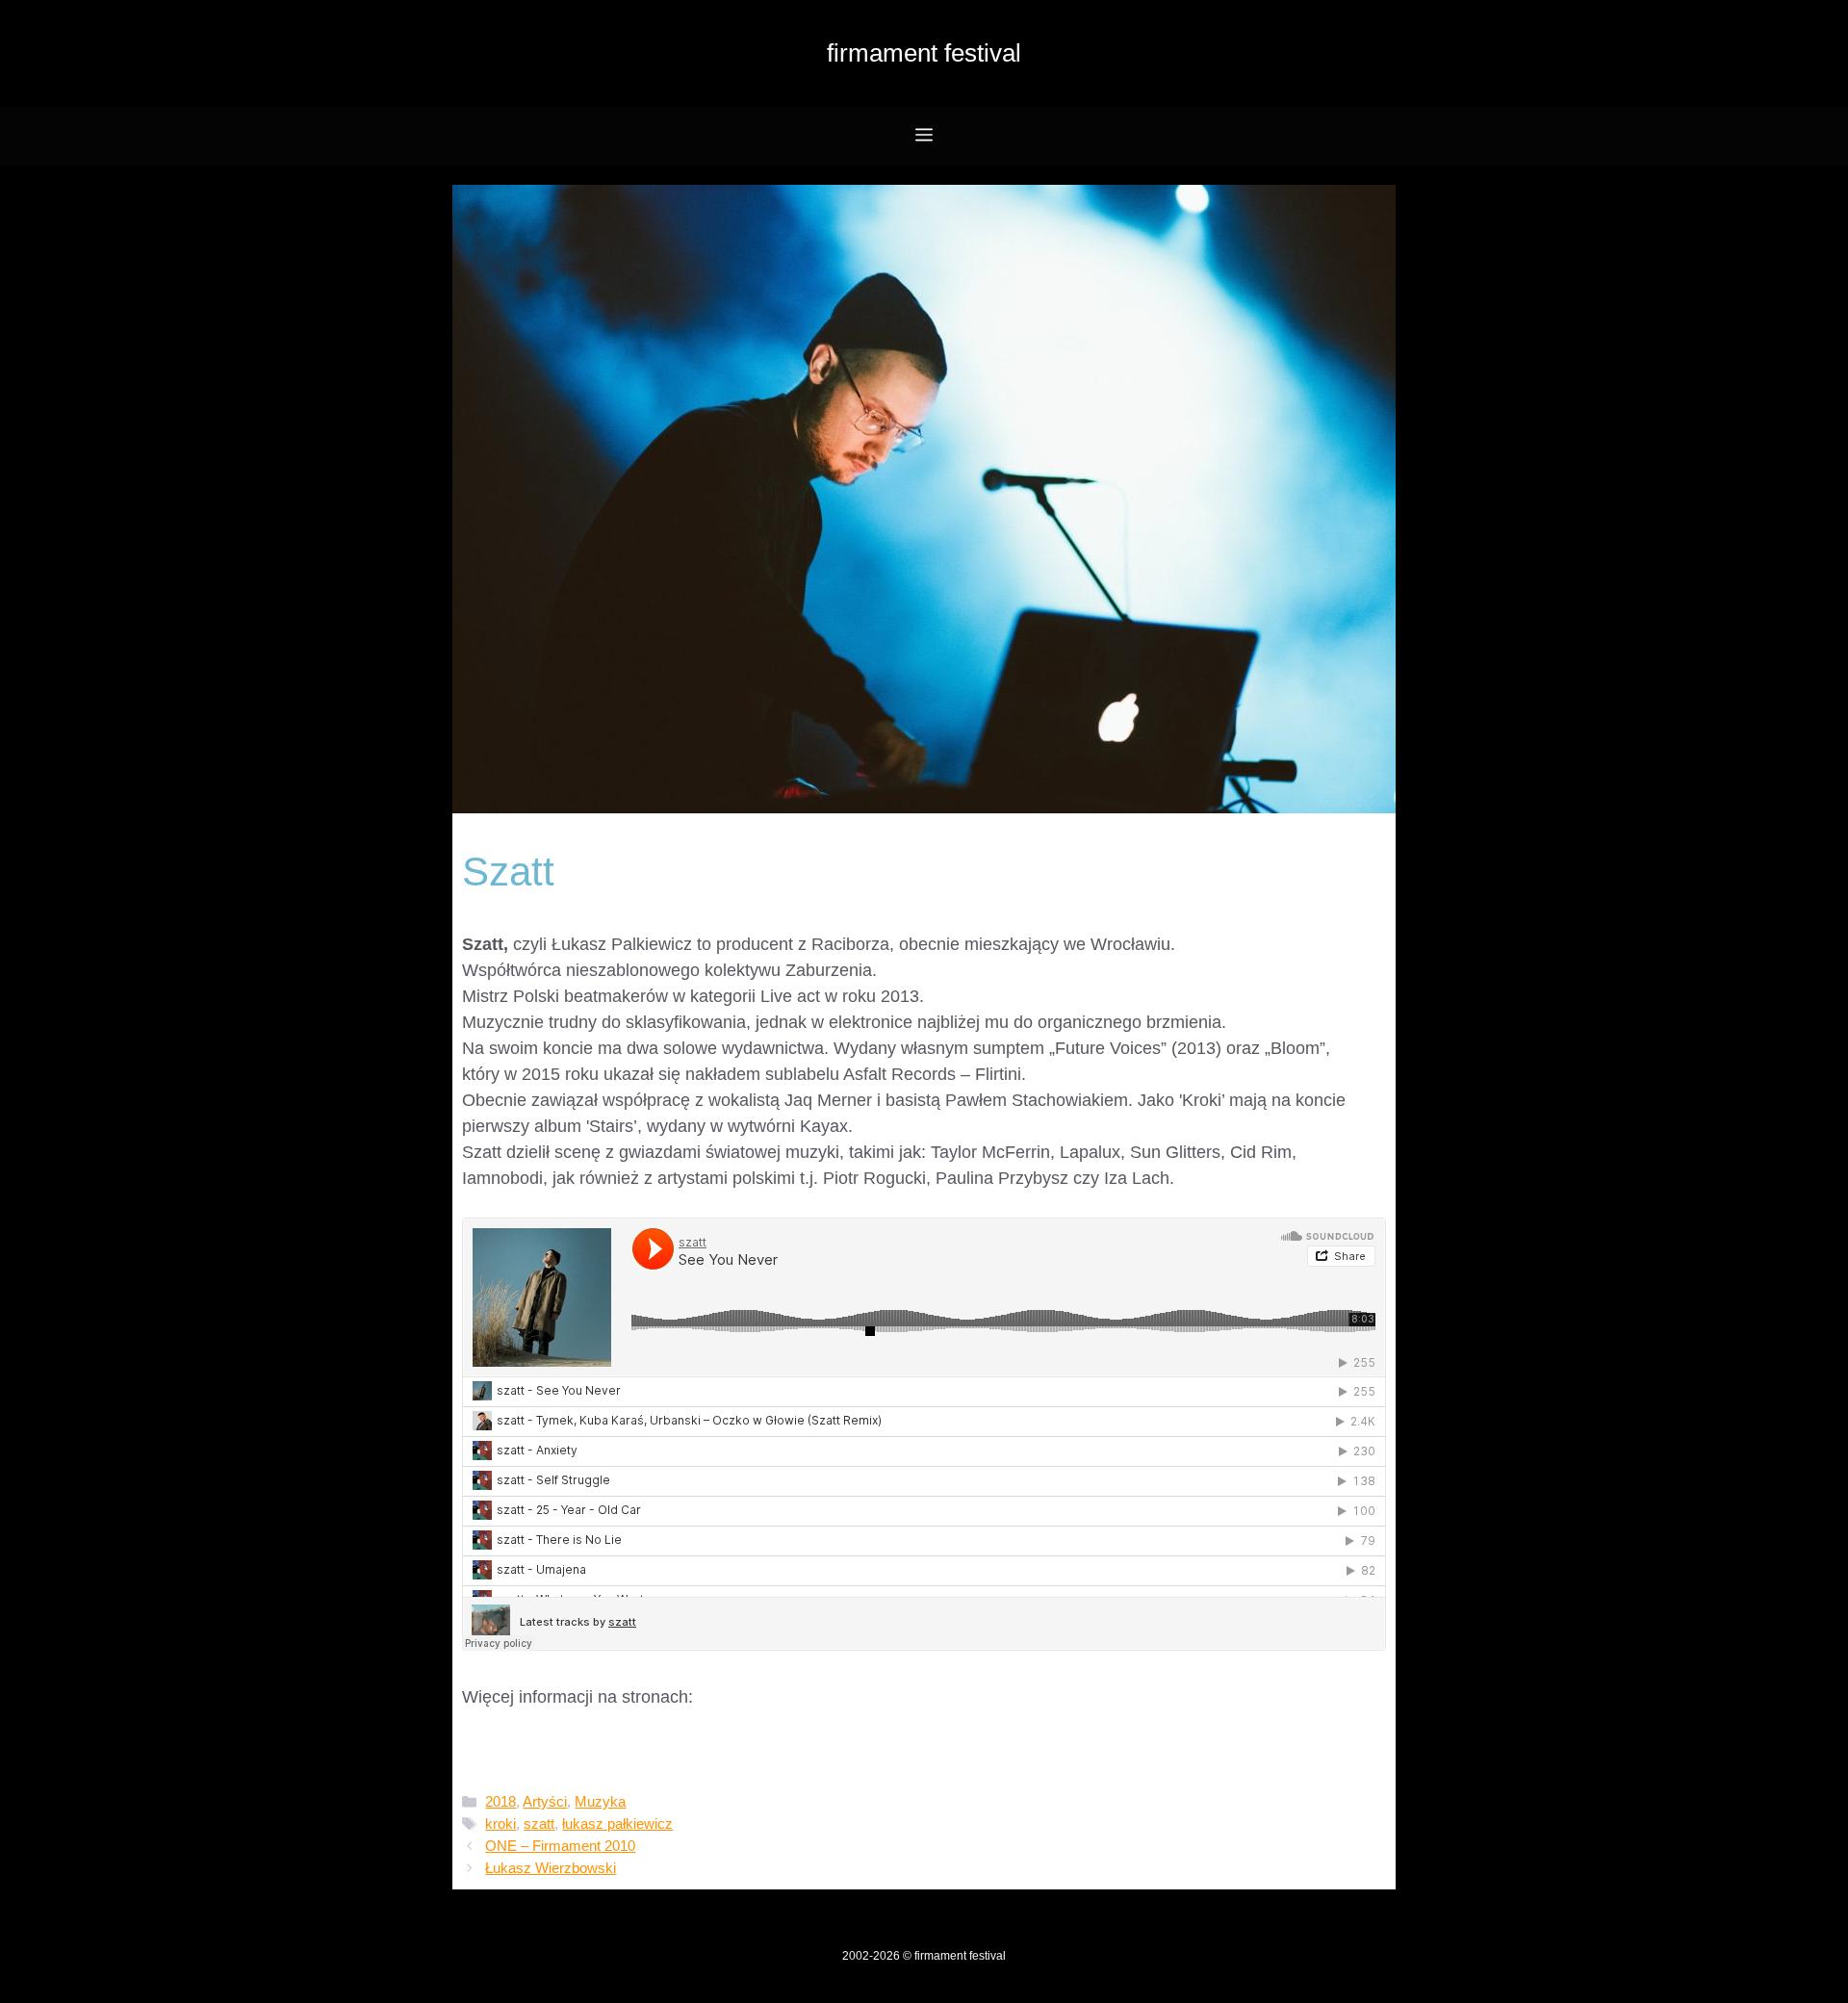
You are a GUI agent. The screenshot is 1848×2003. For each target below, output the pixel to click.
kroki (500, 1823)
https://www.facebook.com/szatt (583, 1749)
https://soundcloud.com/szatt (572, 1723)
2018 (500, 1801)
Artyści (545, 1801)
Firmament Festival (924, 53)
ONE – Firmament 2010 (560, 1846)
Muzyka (600, 1801)
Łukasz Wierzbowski (551, 1868)
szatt (539, 1823)
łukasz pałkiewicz (617, 1823)
